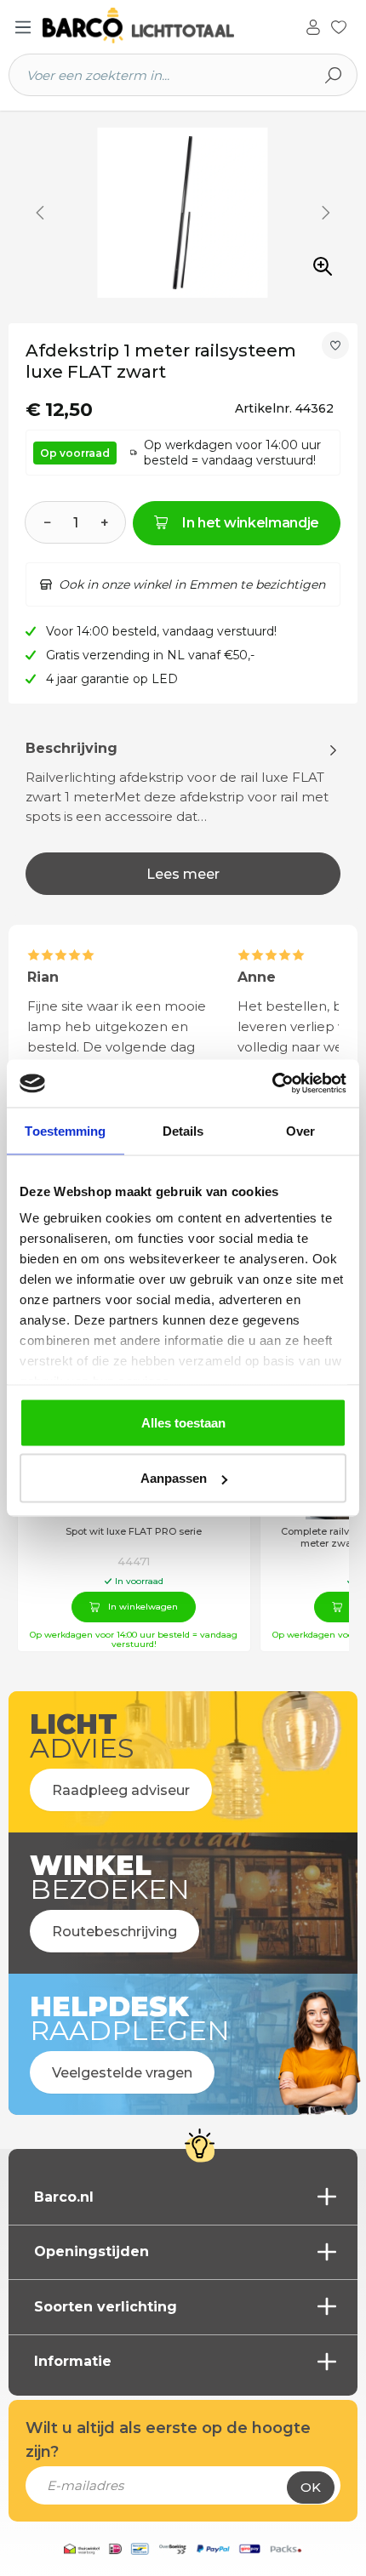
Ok (311, 2487)
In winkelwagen (143, 1607)
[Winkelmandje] (357, 28)
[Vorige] (40, 213)
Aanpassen (174, 1478)
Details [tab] (183, 1130)
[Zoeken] (334, 75)
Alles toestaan (183, 1422)
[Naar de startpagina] (138, 26)
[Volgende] (326, 213)
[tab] (183, 816)
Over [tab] (300, 1130)
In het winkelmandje (251, 523)
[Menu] (23, 27)
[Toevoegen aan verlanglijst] (335, 345)
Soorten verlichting (106, 2307)
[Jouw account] (313, 26)
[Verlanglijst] (339, 26)
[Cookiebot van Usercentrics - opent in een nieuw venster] (272, 1084)
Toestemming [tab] (65, 1130)
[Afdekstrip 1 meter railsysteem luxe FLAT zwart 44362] (183, 213)
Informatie (73, 2361)
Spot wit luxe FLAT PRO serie (134, 1532)
